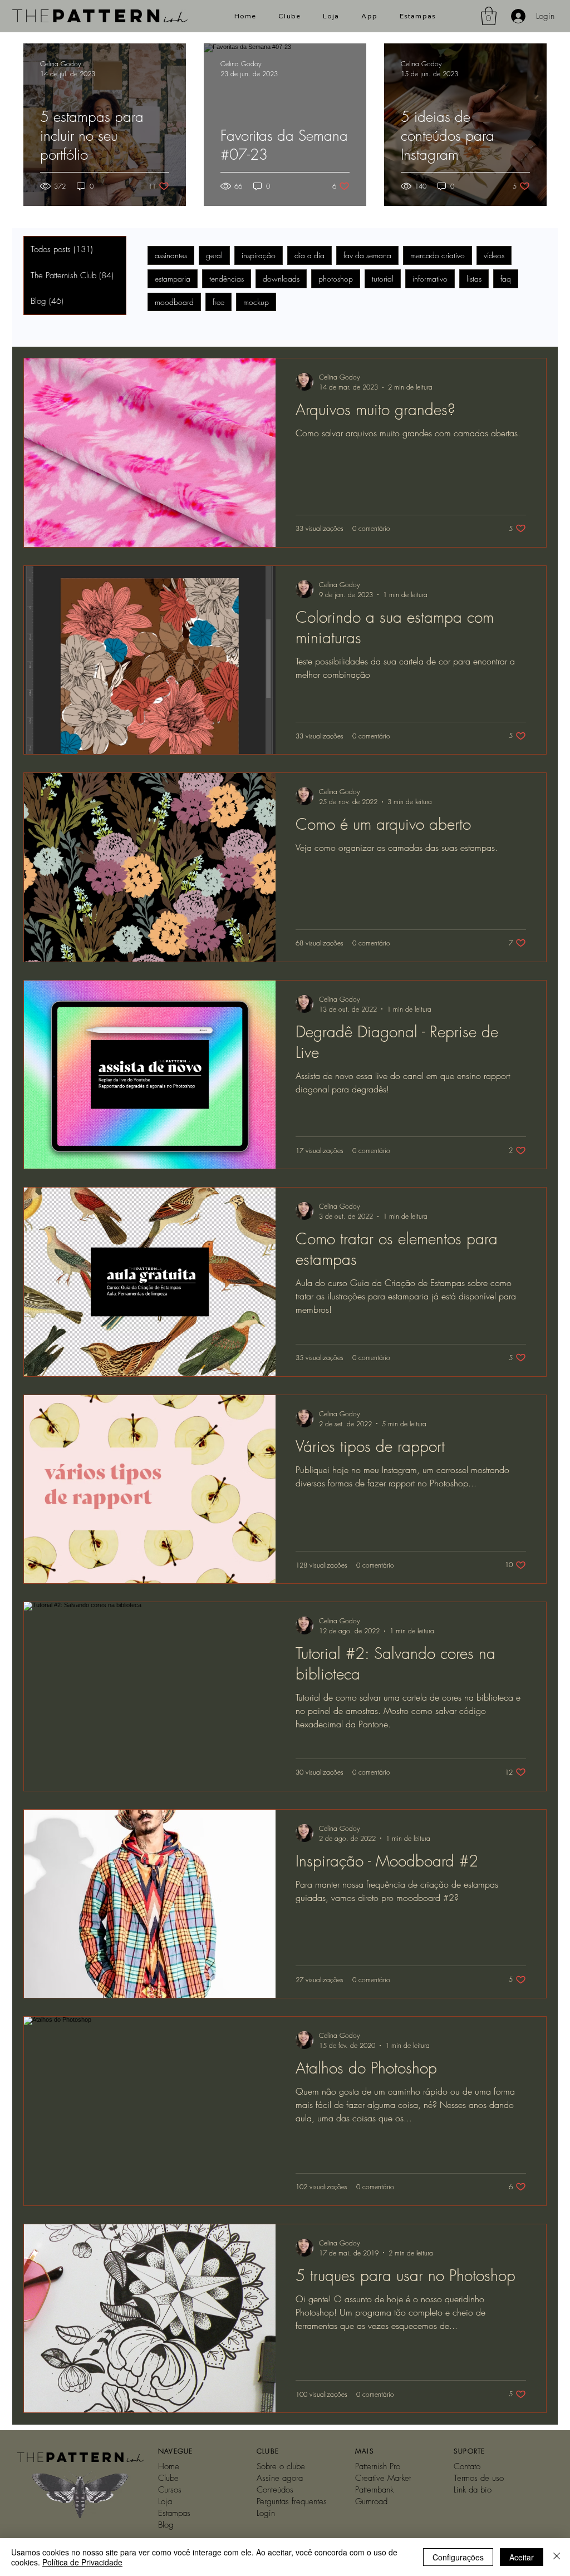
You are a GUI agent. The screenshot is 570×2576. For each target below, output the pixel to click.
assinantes (171, 255)
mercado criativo (438, 255)
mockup (256, 302)
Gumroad (371, 2501)
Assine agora (280, 2478)
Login (266, 2513)
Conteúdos (275, 2490)
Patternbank (374, 2490)
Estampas (174, 2513)
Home (169, 2466)
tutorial (383, 279)
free (218, 302)
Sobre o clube (281, 2466)
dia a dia (309, 255)
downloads (281, 279)
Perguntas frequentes (292, 2501)
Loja (165, 2501)
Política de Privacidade (82, 2562)
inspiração (259, 255)
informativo (430, 279)
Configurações (458, 2557)
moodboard (174, 302)
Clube (168, 2478)
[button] (489, 16)
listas (474, 279)
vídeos (494, 255)
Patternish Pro (378, 2466)
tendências (227, 279)
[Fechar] (557, 2557)
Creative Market (383, 2478)
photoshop (336, 279)
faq (506, 279)
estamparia (173, 279)
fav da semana (367, 255)
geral (214, 255)
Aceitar (522, 2557)
